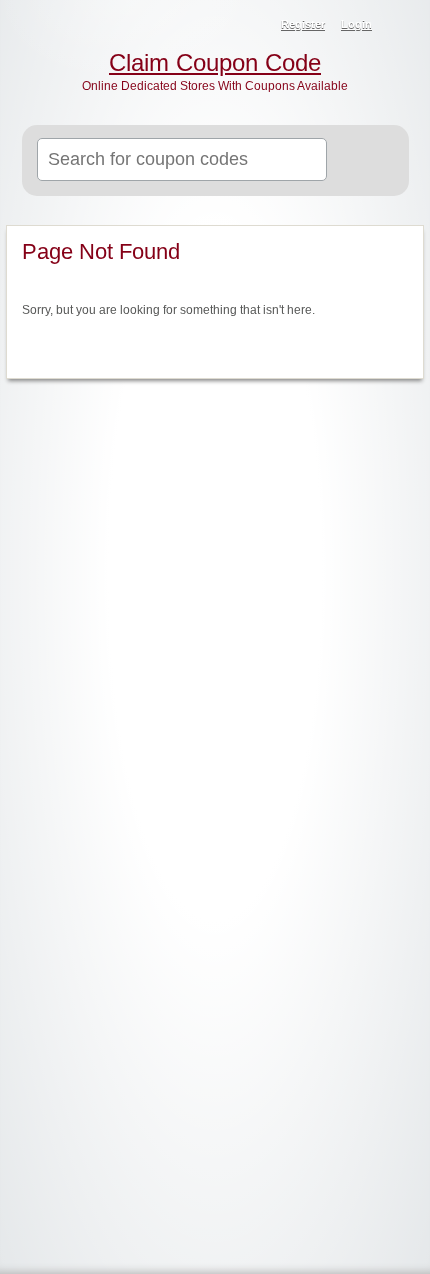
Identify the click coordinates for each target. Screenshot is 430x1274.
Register (303, 24)
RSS (402, 26)
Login (356, 24)
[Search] (369, 161)
